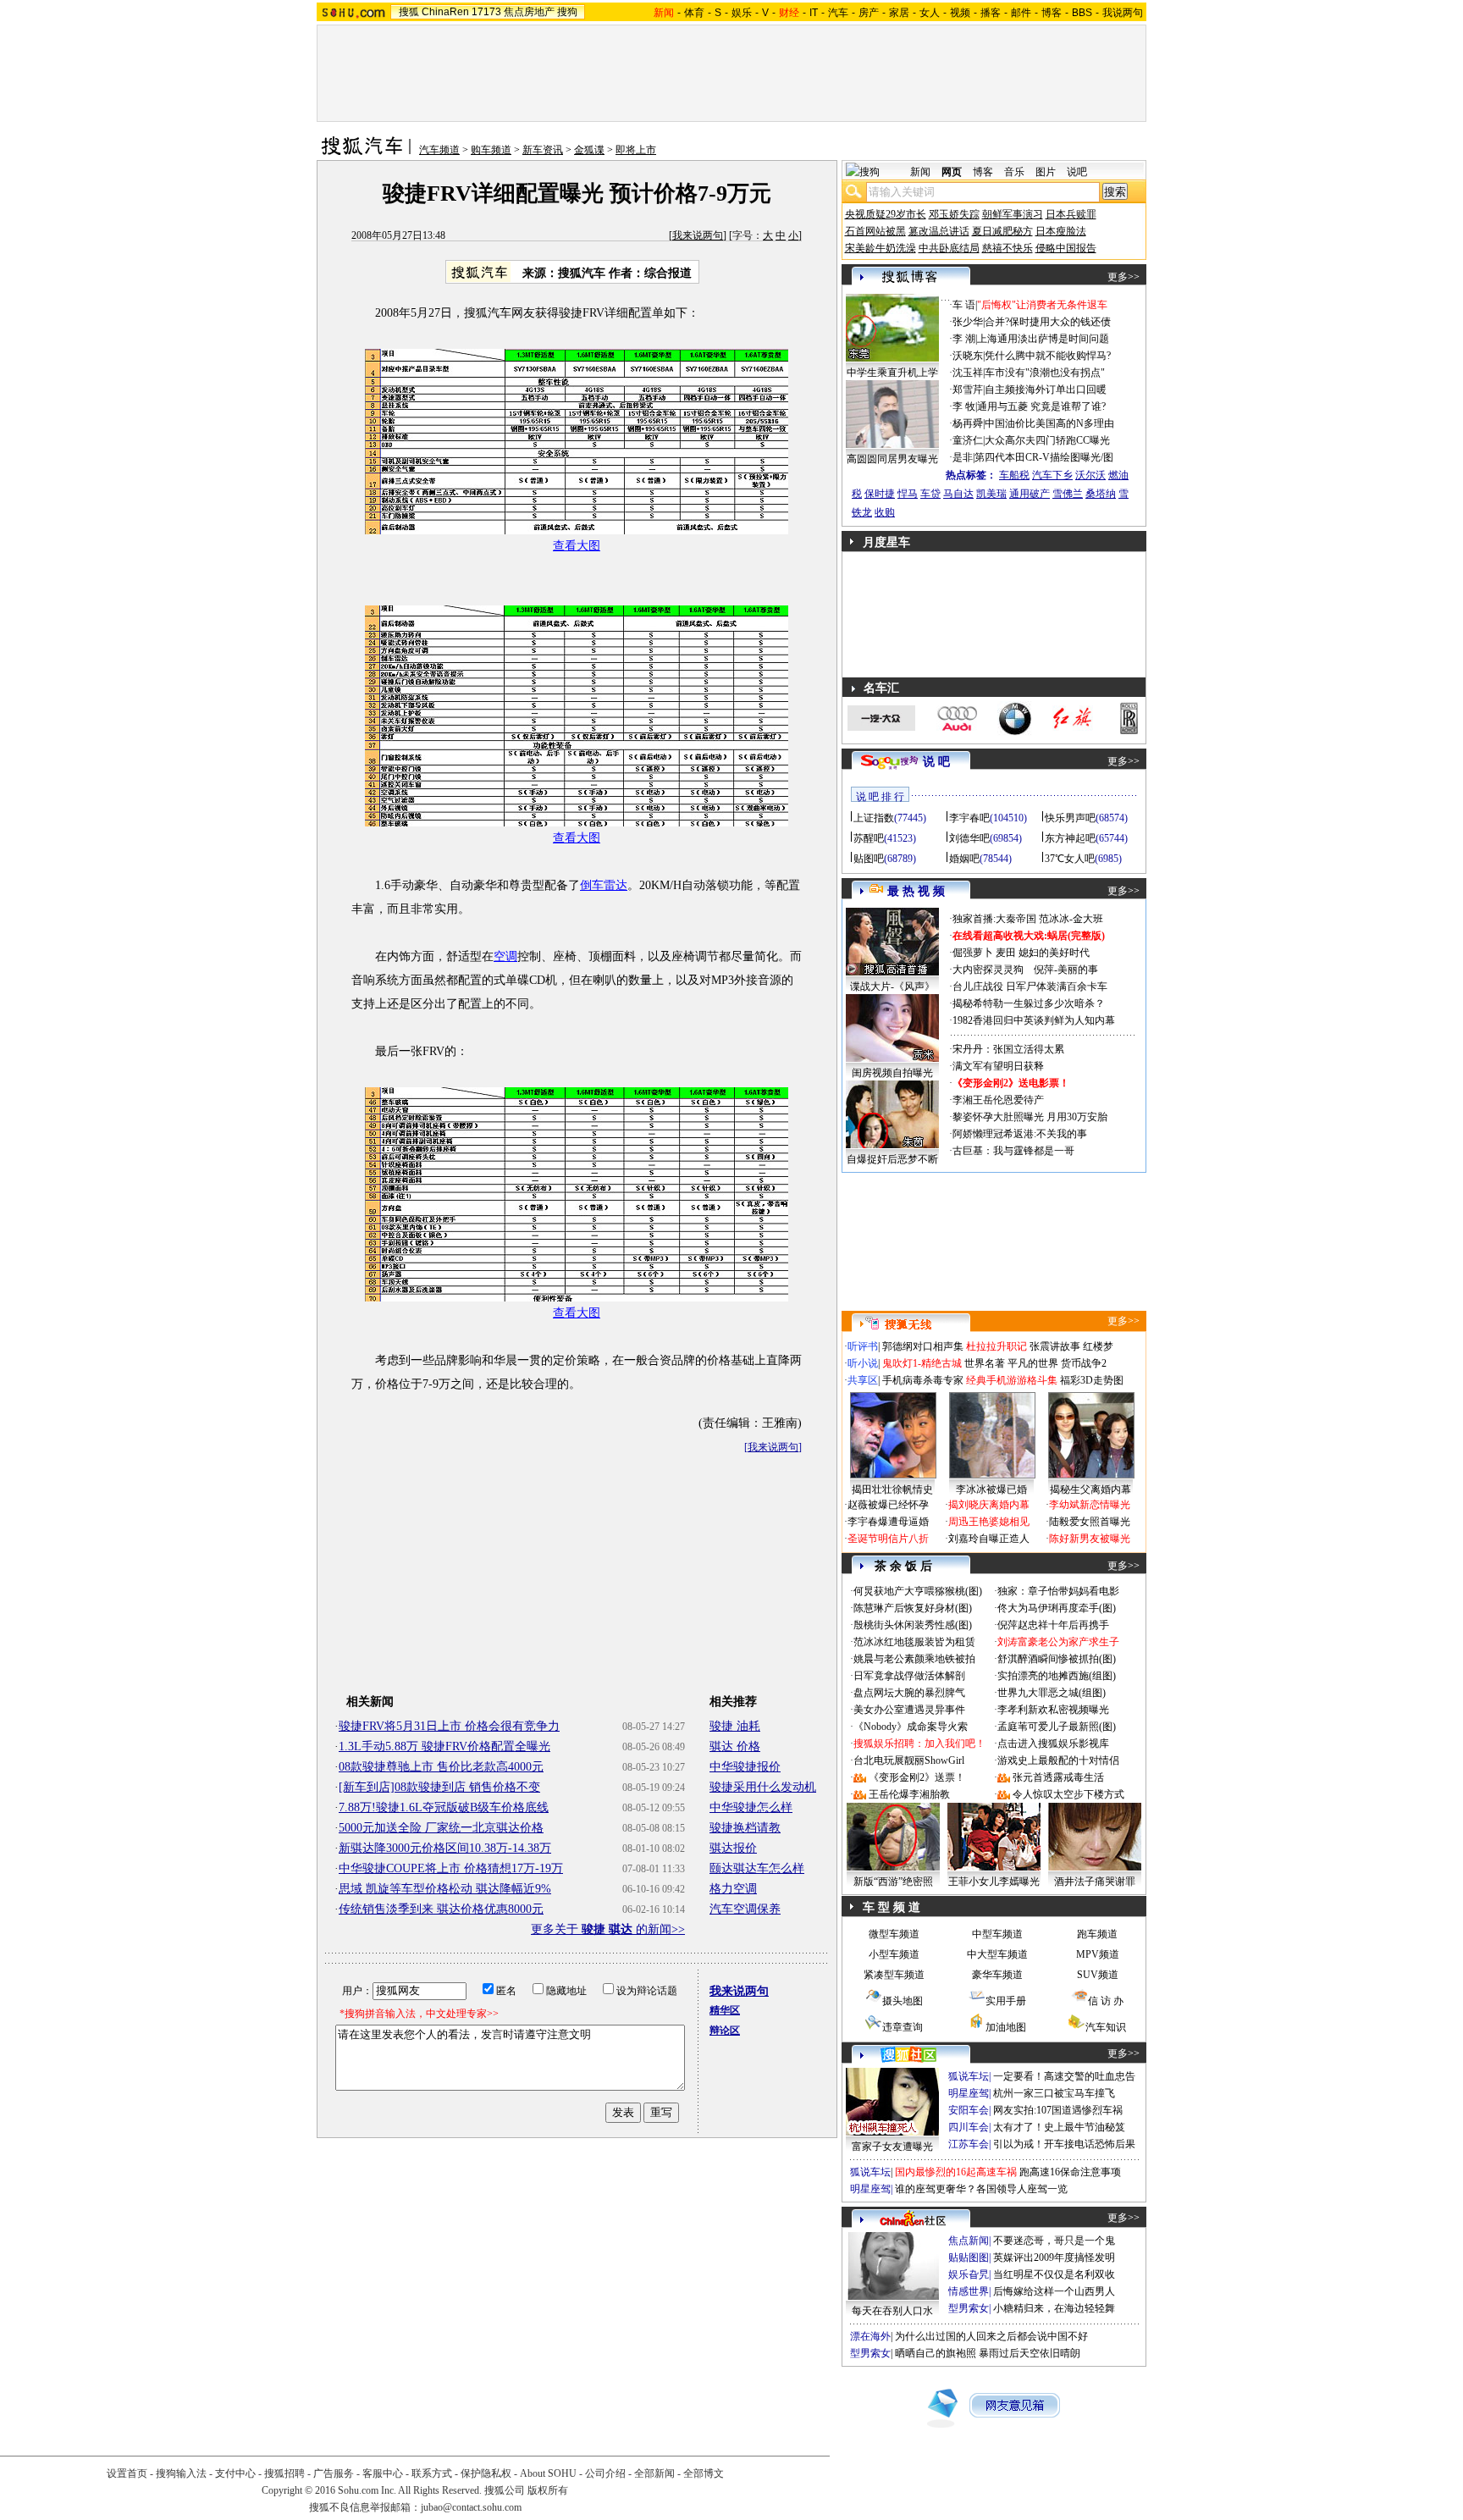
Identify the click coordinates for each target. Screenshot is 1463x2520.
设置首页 (127, 2473)
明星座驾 (969, 2093)
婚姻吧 (964, 859)
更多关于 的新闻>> (608, 1929)
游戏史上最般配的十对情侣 (1058, 1760)
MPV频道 (1098, 1954)
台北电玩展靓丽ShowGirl (909, 1760)
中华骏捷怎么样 (751, 1807)
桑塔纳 (1101, 494)
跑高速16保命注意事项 (1070, 2172)
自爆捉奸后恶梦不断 (892, 1159)
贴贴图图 (969, 2257)
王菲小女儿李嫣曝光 (994, 1882)
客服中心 (383, 2473)
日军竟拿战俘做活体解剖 (909, 1676)
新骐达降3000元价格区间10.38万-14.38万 (445, 1848)
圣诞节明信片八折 (888, 1539)
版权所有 (548, 2490)
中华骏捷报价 (745, 1767)
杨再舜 (968, 423)
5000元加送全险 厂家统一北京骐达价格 (441, 1828)
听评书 (863, 1346)
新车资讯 (543, 150)
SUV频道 (1098, 1975)
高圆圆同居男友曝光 (892, 459)
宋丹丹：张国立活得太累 (1008, 1049)
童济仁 (968, 440)
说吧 (1077, 172)
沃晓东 (968, 356)
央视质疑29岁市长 (886, 214)
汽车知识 (1106, 2027)
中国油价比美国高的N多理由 (1049, 423)
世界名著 (985, 1363)
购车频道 (491, 150)
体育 (694, 13)
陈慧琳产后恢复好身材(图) (913, 1608)
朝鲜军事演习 (1013, 214)
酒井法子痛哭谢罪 (1095, 1882)
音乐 (1014, 172)
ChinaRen (445, 12)
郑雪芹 (968, 390)
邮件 (1021, 13)
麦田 (1006, 953)
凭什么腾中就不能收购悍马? (1048, 356)
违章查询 (903, 2027)
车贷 (930, 494)
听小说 (863, 1363)
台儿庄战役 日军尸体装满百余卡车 (1030, 986)
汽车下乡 (1052, 475)
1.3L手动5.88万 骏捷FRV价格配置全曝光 (444, 1746)
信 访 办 (1106, 2001)
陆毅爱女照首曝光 (1090, 1522)
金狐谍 (589, 150)
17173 (486, 12)
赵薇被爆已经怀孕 (888, 1505)
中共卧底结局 (949, 248)
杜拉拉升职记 (996, 1346)
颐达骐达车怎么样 (757, 1868)
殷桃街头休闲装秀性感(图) (913, 1625)
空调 (505, 956)
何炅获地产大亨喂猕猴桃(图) (918, 1591)
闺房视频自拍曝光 (892, 1073)
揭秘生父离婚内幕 (1090, 1489)
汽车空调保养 (745, 1909)
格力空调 (733, 1889)
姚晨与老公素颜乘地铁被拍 (914, 1659)
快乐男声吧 (1070, 818)
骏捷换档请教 (745, 1828)
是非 (963, 457)
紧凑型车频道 (894, 1975)
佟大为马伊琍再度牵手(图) (1057, 1608)
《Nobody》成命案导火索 (911, 1727)
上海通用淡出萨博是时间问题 (1043, 339)
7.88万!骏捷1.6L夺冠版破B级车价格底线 (444, 1807)
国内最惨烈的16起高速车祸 (956, 2172)
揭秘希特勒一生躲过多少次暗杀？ (1029, 1003)
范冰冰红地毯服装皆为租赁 (914, 1642)
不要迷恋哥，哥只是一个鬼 (1054, 2241)
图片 (1046, 172)
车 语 (964, 305)
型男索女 (969, 2308)
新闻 (920, 172)
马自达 (958, 494)
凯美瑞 (991, 494)
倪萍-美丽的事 (1066, 970)
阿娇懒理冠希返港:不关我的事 (1020, 1134)
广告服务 (334, 2473)
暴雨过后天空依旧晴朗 (1030, 2353)
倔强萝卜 (973, 953)
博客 (1052, 13)
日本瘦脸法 (1061, 231)
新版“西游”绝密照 (893, 1882)
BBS (1082, 13)
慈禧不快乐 (1008, 248)
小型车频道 (894, 1954)
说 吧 (936, 762)
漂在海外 (870, 2336)
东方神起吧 (1070, 838)
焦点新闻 (969, 2241)
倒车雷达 (604, 885)
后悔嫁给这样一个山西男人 (1054, 2291)
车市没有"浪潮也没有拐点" (1045, 373)
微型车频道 (894, 1934)
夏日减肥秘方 (1002, 231)
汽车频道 (439, 150)
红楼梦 (1098, 1346)
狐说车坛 (969, 2076)
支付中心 (235, 2473)
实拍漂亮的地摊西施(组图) (1057, 1676)
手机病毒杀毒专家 (923, 1380)
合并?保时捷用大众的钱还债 (1048, 322)
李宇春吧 (969, 818)
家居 (899, 13)
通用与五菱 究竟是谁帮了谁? (1041, 406)
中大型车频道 (997, 1954)
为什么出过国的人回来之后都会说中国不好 (991, 2336)
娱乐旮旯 (969, 2274)
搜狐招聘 (284, 2473)
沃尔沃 (1090, 475)
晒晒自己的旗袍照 (936, 2353)
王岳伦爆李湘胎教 (909, 1794)
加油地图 (1006, 2027)
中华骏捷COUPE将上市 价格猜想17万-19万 (451, 1868)
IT (814, 13)
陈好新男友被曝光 (1090, 1539)
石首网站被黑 (875, 231)
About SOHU (548, 2473)
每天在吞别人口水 (892, 2311)
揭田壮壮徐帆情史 (892, 1489)
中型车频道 (997, 1934)
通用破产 (1030, 494)
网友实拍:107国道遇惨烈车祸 (1058, 2110)
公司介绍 (605, 2473)
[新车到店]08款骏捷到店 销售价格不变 (439, 1787)
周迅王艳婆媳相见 (989, 1522)
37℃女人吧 (1070, 859)
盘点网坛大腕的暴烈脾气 (909, 1693)
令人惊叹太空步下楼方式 (1068, 1794)
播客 (991, 13)
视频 (960, 13)
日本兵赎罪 (1071, 214)
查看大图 (577, 546)
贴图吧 (869, 859)
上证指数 (874, 818)
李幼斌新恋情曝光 (1090, 1505)
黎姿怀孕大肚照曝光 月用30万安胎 (1030, 1117)
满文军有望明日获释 (998, 1066)
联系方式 (432, 2473)
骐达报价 (733, 1848)
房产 (869, 13)
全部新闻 (654, 2473)
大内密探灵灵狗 (988, 970)
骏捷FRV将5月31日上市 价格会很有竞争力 (449, 1726)
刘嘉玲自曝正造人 (989, 1539)
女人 (930, 13)
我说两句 (1123, 13)
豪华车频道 (997, 1975)
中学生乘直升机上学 (892, 373)
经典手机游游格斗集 (1012, 1380)
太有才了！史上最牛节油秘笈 (1059, 2127)
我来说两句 (698, 235)
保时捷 (880, 494)
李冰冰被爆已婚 (991, 1489)
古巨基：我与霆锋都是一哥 (1013, 1151)
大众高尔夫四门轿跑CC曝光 (1047, 440)
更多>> (1123, 277)
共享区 (863, 1380)
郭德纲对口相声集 (923, 1346)
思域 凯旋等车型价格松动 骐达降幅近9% (445, 1889)
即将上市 (636, 150)
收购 (885, 512)
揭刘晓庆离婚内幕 (989, 1505)
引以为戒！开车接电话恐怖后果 (1064, 2144)
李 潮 (964, 339)
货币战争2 (1084, 1363)
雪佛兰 (1068, 494)
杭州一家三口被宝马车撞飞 (1054, 2093)
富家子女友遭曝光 (892, 2147)
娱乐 (742, 13)
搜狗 (567, 12)
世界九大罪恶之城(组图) (1052, 1693)
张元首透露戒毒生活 (1058, 1777)
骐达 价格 (735, 1746)
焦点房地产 (529, 12)
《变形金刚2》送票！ (917, 1777)
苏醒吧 (869, 838)
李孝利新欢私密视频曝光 (1053, 1710)
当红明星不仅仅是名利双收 (1054, 2274)
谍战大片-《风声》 (892, 986)
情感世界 (969, 2291)
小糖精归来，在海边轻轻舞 (1054, 2308)
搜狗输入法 (181, 2473)
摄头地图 (903, 2001)
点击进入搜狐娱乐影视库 (1053, 1744)
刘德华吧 (969, 838)
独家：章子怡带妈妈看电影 (1058, 1591)
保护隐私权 (486, 2473)
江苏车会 (969, 2144)
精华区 (725, 2010)
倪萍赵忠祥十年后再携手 (1053, 1625)
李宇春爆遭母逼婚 (888, 1522)
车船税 (1014, 475)
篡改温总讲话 (939, 231)
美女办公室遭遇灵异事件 (909, 1710)
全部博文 (704, 2473)
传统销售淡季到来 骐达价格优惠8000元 (441, 1909)
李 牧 (964, 406)
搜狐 (409, 12)
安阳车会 (969, 2110)
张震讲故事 (1055, 1346)
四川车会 (969, 2127)
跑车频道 (1097, 1934)
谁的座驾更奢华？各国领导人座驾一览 (981, 2189)
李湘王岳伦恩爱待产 (998, 1100)
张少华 (968, 322)
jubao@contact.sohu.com (471, 2507)
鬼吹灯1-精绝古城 (922, 1363)
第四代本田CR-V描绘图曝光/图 (1044, 457)
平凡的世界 (1033, 1363)
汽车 (838, 13)
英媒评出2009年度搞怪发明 (1054, 2257)
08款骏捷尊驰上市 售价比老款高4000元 (441, 1767)
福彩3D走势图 (1092, 1380)
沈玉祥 (968, 373)
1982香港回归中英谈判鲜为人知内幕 (1034, 1020)
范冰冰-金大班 (1071, 919)
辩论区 (725, 2031)
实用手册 (1006, 2001)
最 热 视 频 (916, 891)
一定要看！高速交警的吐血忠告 (1064, 2076)
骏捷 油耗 (735, 1726)
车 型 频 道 (892, 1907)
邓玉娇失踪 (954, 214)
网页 (952, 172)
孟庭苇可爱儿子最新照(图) (1057, 1727)
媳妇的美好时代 (1054, 953)
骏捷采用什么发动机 (763, 1787)
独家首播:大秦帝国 (994, 919)
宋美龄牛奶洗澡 (881, 248)
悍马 (908, 494)
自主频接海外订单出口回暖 (1046, 390)
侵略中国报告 (1066, 248)
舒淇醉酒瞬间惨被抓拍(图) (1057, 1659)
